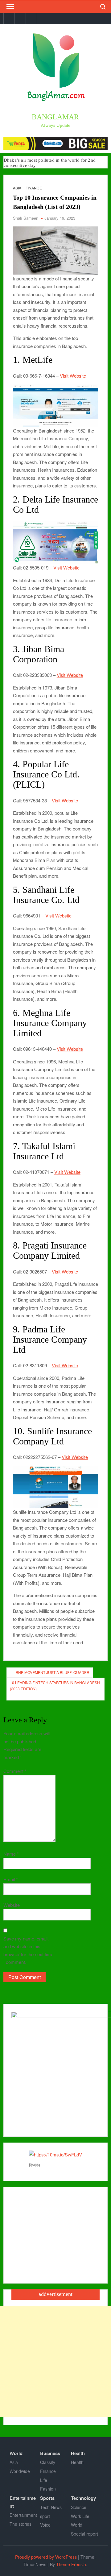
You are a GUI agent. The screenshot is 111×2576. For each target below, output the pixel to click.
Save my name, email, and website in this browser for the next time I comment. (28, 1950)
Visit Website (73, 376)
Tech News (51, 2507)
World (16, 2453)
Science (79, 2507)
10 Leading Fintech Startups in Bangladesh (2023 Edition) (55, 1686)
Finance (34, 188)
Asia (17, 188)
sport (45, 2516)
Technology (83, 2498)
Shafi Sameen (26, 218)
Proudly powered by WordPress (46, 2557)
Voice (45, 2525)
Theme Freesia (71, 2564)
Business (50, 2453)
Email (11, 1879)
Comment (15, 1771)
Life (44, 2480)
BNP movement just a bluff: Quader (53, 1672)
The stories (21, 2524)
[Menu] (10, 6)
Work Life (80, 2516)
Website (12, 1905)
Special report (84, 2534)
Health (78, 2453)
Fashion (48, 2489)
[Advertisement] (55, 2362)
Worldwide (20, 2471)
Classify (48, 2462)
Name (11, 1854)
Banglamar (55, 117)
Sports (47, 2498)
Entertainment (23, 2502)
